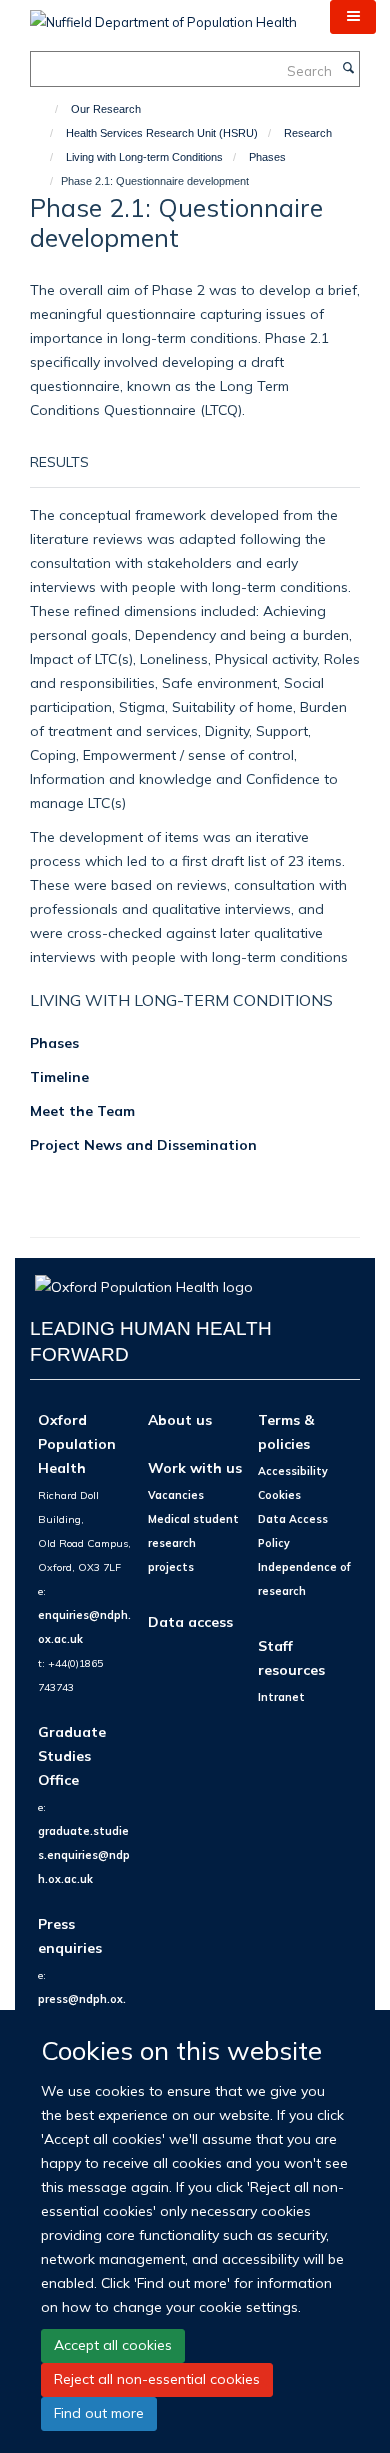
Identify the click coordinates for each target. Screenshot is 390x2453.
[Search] (348, 69)
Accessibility (293, 1471)
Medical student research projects (193, 1543)
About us (180, 1419)
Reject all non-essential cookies (157, 2379)
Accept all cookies (113, 2345)
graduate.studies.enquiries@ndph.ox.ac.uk (84, 1855)
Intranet (281, 1697)
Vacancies (176, 1495)
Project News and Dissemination (143, 1144)
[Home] (47, 109)
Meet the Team (82, 1110)
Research (308, 133)
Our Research (106, 109)
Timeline (59, 1076)
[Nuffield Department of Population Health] (163, 15)
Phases (267, 157)
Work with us (195, 1467)
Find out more (99, 2413)
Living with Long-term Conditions (144, 157)
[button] (353, 17)
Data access (190, 1621)
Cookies (279, 1495)
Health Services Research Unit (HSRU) (162, 133)
